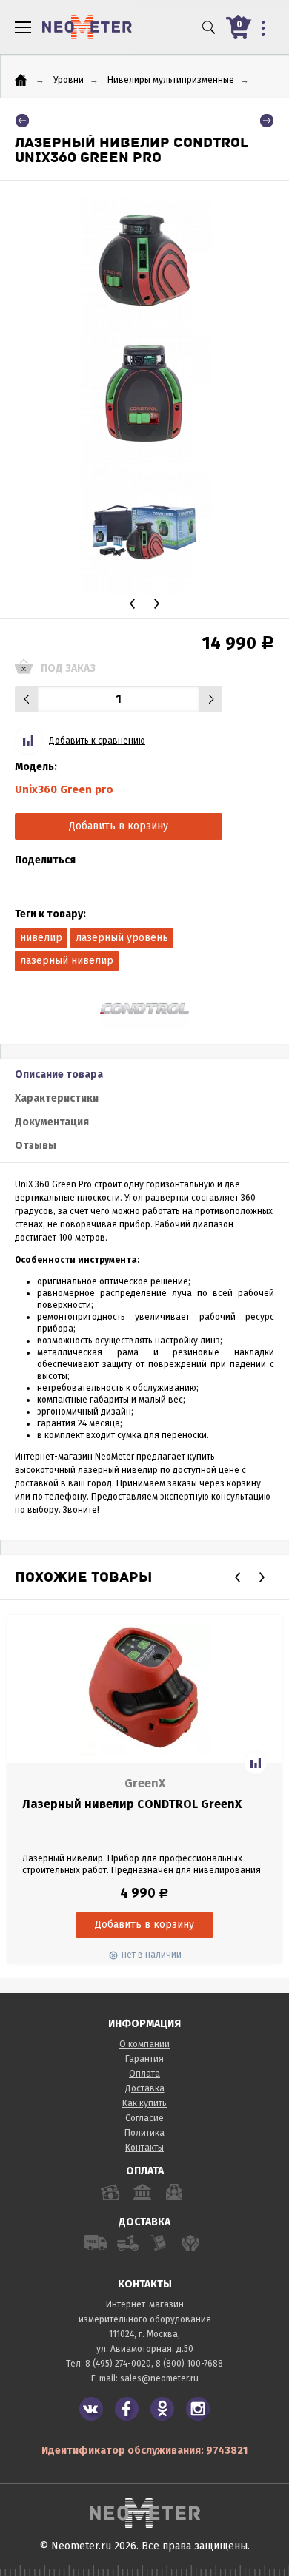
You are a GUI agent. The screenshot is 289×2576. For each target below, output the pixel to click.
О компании (144, 2044)
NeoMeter (87, 27)
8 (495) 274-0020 (118, 2364)
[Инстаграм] (198, 2409)
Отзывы (36, 1146)
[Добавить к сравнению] (256, 1763)
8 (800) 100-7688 (189, 2364)
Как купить (144, 2103)
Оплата (144, 2074)
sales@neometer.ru (159, 2378)
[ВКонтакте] (91, 2409)
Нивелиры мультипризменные (171, 80)
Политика (144, 2133)
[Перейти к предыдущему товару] (22, 121)
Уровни (69, 80)
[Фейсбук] (127, 2409)
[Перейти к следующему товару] (267, 121)
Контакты (144, 2148)
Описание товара (59, 1075)
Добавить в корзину (119, 826)
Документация (52, 1122)
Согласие (144, 2118)
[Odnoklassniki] (162, 2409)
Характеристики (57, 1098)
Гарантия (144, 2059)
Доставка (145, 2088)
